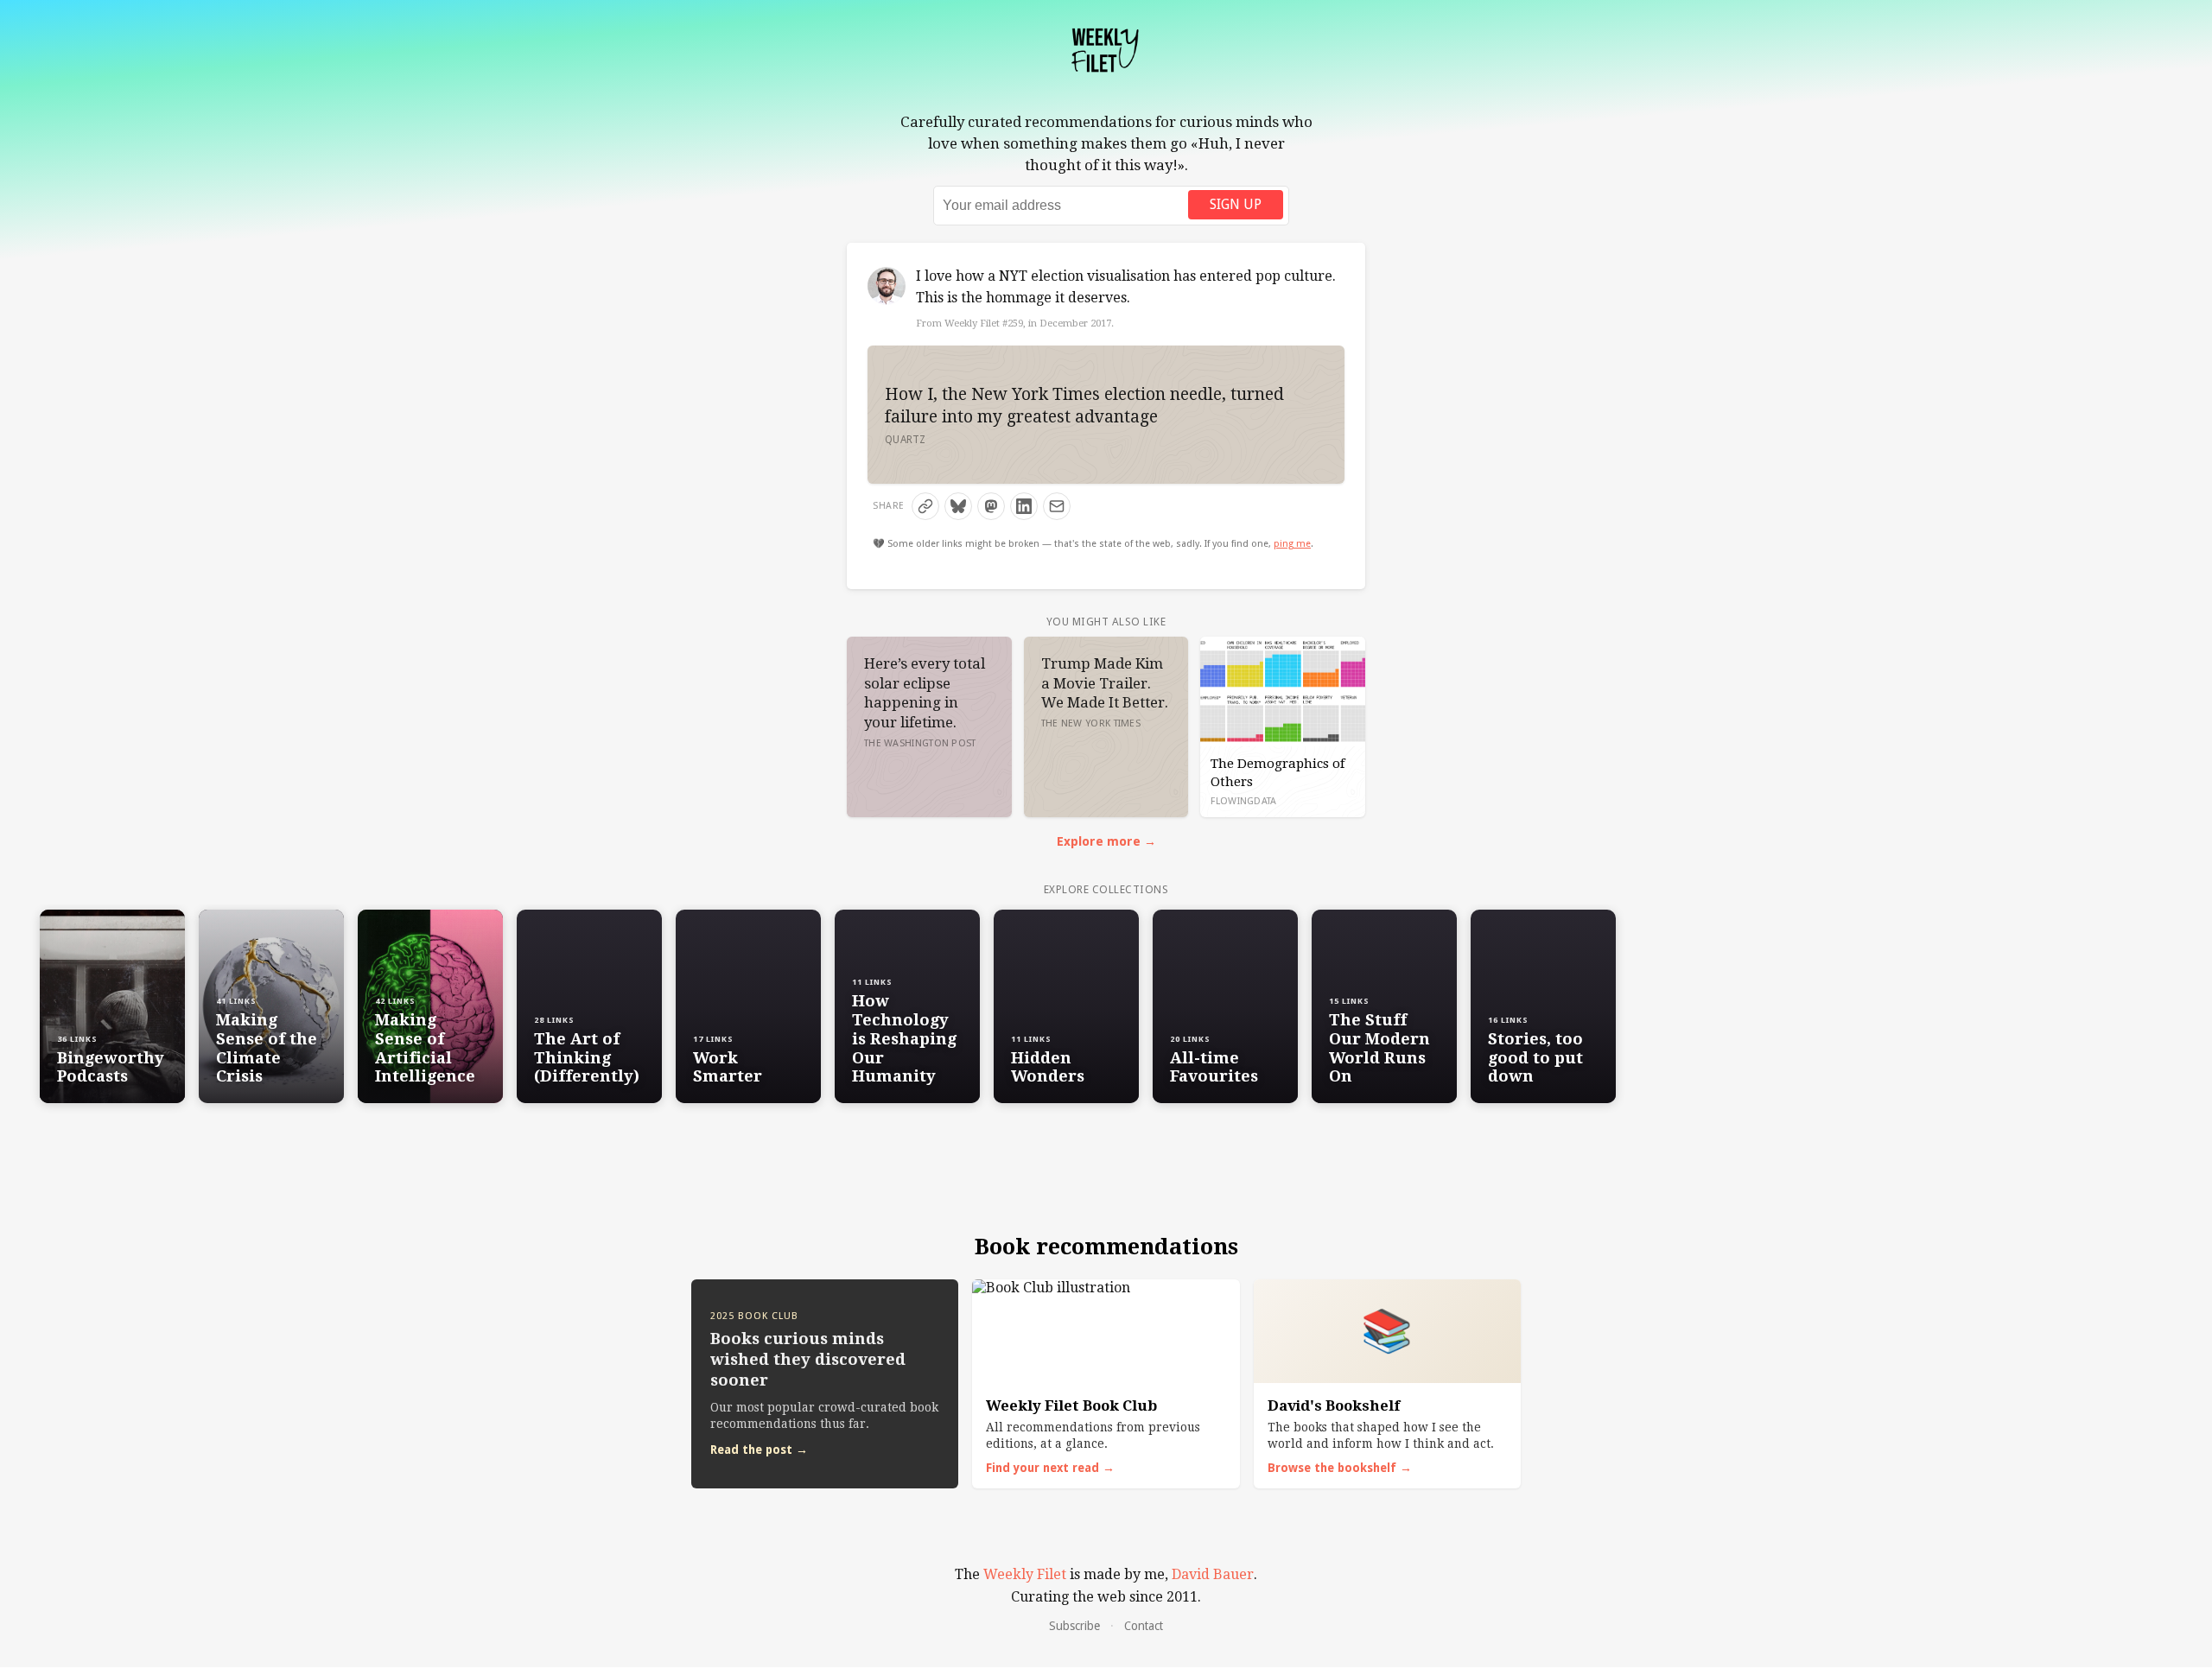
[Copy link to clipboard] (925, 506)
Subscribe (1074, 1626)
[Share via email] (1057, 506)
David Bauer (1213, 1574)
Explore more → (1106, 841)
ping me (1292, 544)
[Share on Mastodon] (991, 506)
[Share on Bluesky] (958, 506)
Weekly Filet (1025, 1574)
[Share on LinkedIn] (1024, 506)
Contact (1144, 1626)
